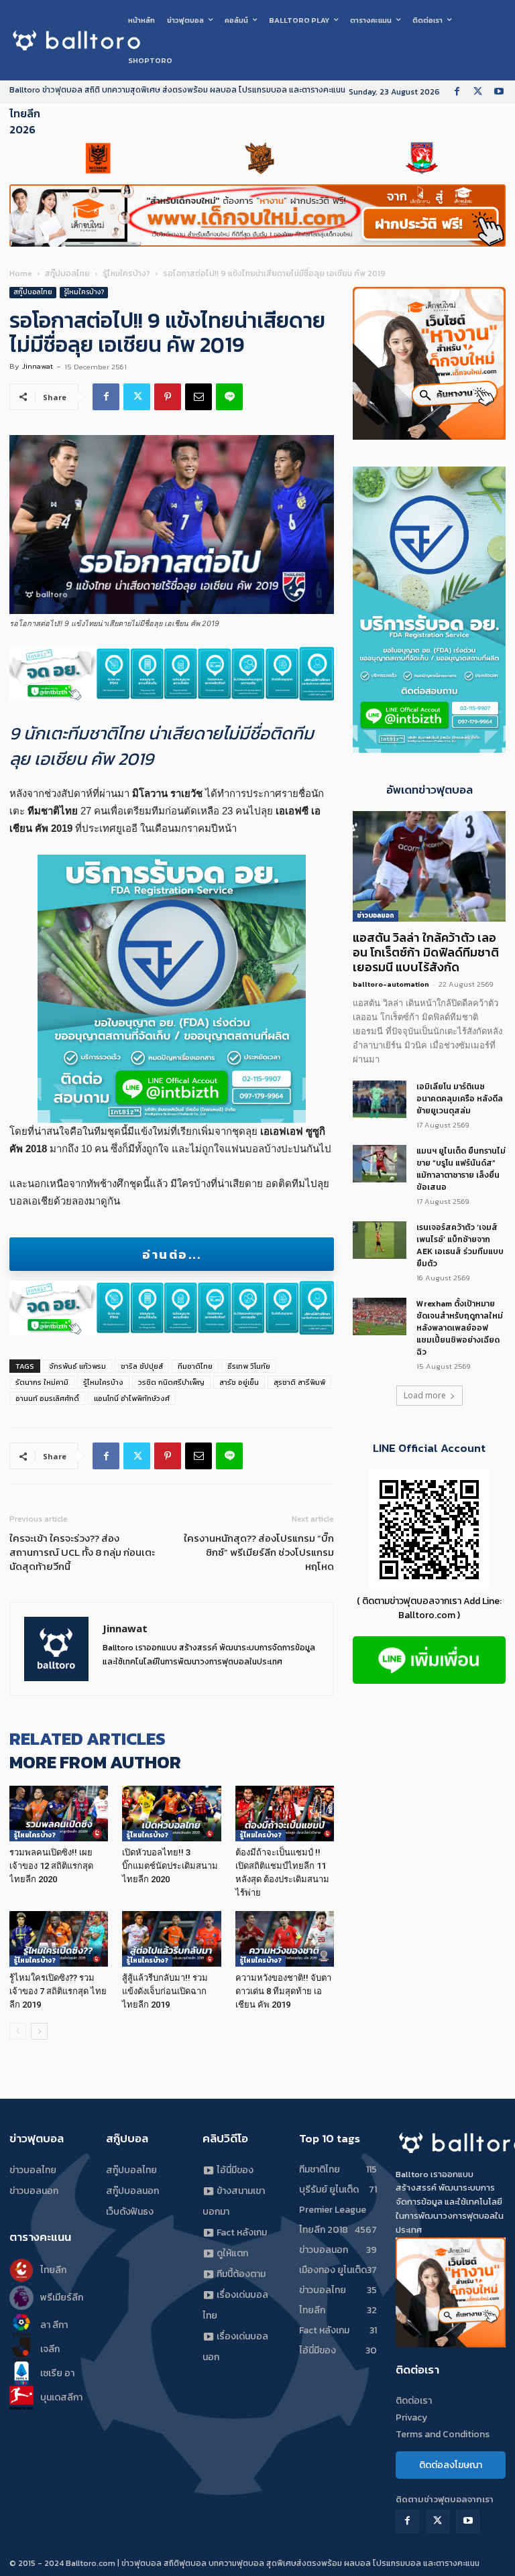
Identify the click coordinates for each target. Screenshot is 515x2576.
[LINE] (229, 397)
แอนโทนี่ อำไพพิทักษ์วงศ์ (132, 1398)
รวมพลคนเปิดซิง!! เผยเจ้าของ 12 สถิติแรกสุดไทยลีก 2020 (51, 1866)
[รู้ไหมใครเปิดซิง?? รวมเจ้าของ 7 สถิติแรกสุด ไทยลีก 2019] (59, 1939)
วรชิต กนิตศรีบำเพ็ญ (171, 1382)
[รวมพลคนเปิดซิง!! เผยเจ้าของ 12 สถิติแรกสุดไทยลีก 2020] (59, 1814)
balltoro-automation (391, 984)
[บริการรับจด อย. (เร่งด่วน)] (172, 674)
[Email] (198, 397)
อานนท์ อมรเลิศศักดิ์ (47, 1398)
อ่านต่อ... (172, 1254)
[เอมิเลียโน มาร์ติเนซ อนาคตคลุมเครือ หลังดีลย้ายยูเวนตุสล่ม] (380, 1099)
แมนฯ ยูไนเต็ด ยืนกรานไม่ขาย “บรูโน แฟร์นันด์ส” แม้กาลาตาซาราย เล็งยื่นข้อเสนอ (461, 1169)
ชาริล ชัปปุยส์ (142, 1366)
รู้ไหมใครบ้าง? (126, 273)
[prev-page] (18, 2031)
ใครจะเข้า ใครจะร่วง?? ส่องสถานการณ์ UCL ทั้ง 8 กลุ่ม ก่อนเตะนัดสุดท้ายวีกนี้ (82, 1552)
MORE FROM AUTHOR (95, 1762)
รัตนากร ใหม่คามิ (42, 1382)
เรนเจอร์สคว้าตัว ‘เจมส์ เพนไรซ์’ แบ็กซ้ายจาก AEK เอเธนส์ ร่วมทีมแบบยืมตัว (460, 1245)
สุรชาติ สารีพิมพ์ (299, 1382)
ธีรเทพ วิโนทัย (249, 1366)
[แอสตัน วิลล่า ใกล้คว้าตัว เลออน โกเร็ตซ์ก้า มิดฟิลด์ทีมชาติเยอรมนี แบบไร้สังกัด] (429, 866)
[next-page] (39, 2031)
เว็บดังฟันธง (130, 2212)
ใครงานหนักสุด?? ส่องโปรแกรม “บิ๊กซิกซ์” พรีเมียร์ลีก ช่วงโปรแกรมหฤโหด (259, 1552)
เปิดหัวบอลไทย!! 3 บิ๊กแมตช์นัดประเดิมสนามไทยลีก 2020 (170, 1866)
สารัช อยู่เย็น (239, 1382)
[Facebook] (457, 92)
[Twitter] (478, 92)
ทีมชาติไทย (195, 1366)
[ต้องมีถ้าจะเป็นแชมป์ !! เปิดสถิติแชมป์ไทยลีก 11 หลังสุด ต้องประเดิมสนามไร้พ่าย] (285, 1814)
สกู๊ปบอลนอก (132, 2191)
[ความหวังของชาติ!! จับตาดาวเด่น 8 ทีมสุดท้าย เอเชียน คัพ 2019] (285, 1939)
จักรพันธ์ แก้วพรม (77, 1366)
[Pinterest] (168, 397)
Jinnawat (38, 366)
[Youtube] (499, 92)
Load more (425, 1395)
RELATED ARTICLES (88, 1738)
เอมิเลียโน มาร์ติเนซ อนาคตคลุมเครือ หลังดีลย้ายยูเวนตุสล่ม (460, 1099)
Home (21, 273)
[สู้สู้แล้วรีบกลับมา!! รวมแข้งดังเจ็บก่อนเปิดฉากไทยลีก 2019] (171, 1939)
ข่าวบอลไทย (33, 2170)
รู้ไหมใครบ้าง (103, 1382)
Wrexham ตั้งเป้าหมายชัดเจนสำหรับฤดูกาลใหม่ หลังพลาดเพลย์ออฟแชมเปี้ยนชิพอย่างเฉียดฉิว (460, 1328)
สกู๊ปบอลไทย (67, 273)
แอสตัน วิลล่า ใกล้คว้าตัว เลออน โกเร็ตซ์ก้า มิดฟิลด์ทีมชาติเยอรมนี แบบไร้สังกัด (426, 952)
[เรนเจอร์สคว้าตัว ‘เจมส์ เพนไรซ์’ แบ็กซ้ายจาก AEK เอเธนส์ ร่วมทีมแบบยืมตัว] (380, 1240)
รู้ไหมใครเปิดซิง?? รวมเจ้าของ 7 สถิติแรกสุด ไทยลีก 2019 (58, 1991)
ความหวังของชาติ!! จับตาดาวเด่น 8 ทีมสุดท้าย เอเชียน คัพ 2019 (283, 1991)
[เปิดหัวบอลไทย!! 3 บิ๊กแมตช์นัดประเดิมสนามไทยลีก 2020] (171, 1814)
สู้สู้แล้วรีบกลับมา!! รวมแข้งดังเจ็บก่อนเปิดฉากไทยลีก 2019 (165, 1991)
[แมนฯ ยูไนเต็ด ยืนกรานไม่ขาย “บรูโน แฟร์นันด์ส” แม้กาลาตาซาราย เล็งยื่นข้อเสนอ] (380, 1164)
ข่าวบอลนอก (376, 915)
